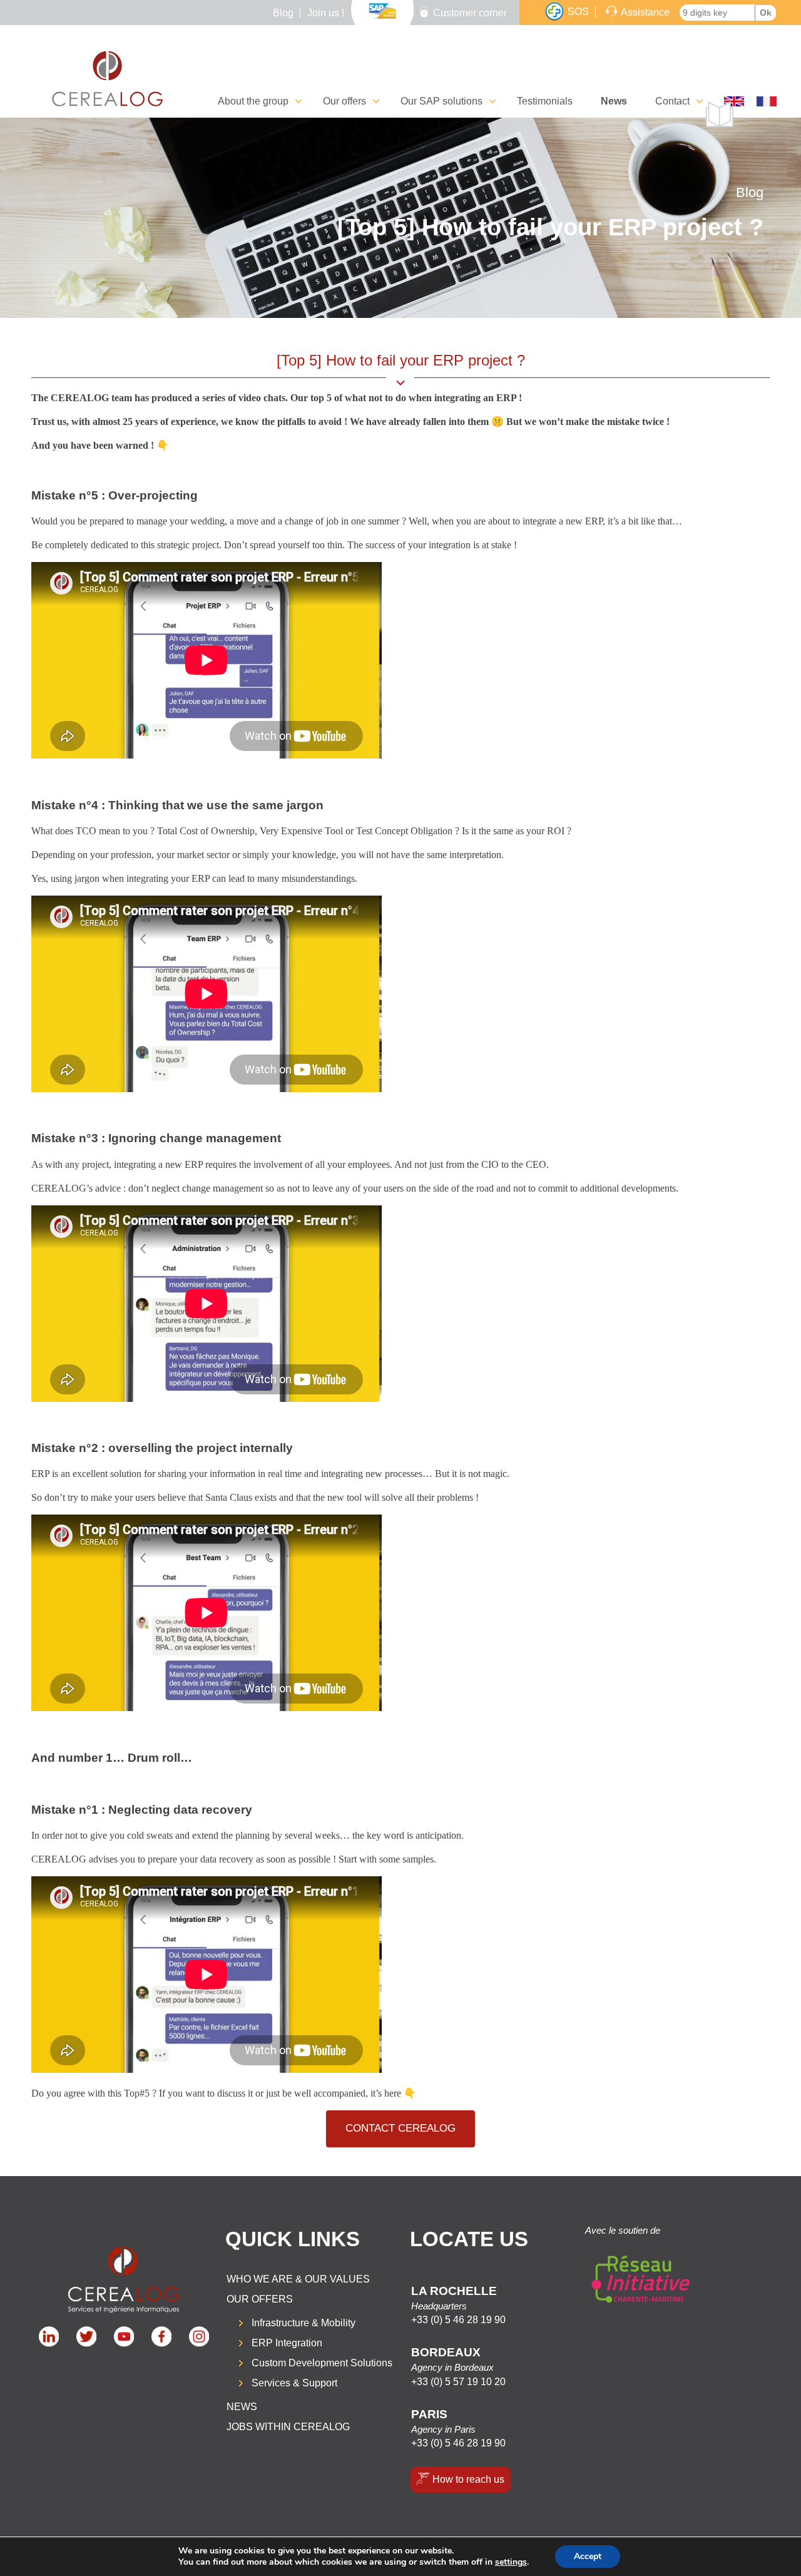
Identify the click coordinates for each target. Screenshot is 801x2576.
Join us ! (326, 13)
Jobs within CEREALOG (288, 2427)
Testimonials (545, 101)
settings (511, 2562)
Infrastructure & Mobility (304, 2323)
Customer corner (470, 13)
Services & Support (294, 2383)
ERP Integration (287, 2343)
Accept (588, 2556)
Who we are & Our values (298, 2279)
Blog (283, 13)
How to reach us (468, 2479)
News (614, 101)
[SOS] (554, 12)
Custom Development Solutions (322, 2363)
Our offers (260, 2299)
